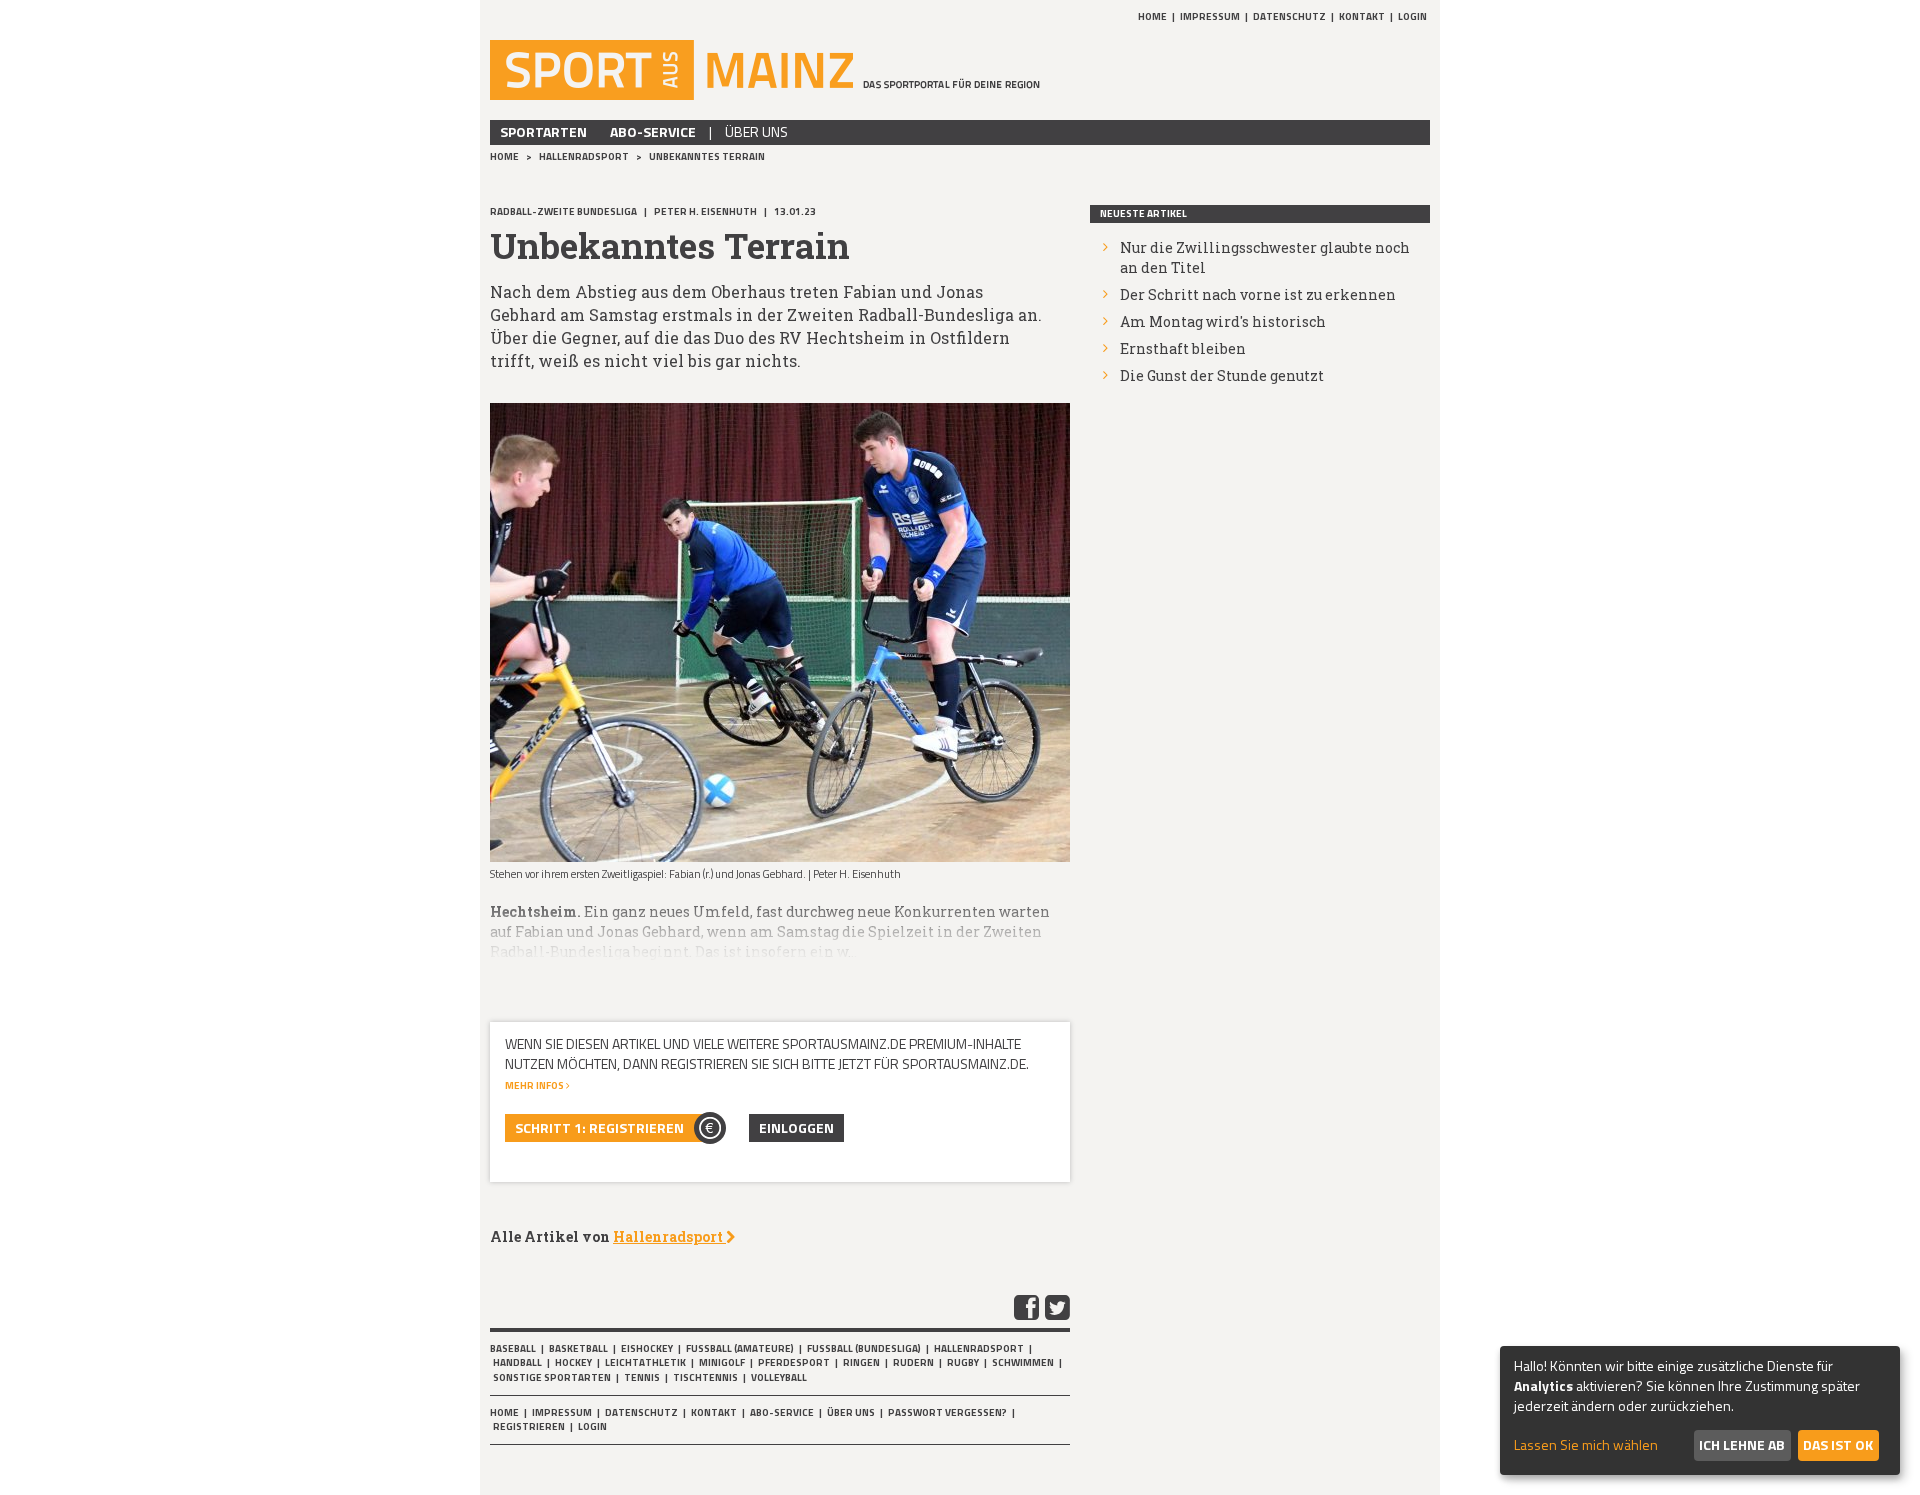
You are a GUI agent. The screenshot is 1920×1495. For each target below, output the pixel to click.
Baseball (513, 1348)
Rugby (963, 1362)
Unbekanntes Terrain (707, 156)
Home (1152, 16)
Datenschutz (1289, 16)
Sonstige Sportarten (552, 1377)
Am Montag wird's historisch (1223, 321)
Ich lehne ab (1742, 1444)
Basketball (578, 1348)
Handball (517, 1362)
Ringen (861, 1362)
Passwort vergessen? (947, 1412)
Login (1412, 16)
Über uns (756, 131)
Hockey (573, 1362)
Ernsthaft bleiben (1183, 348)
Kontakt (1362, 16)
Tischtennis (705, 1377)
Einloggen (796, 1127)
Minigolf (722, 1362)
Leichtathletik (645, 1362)
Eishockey (647, 1348)
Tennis (642, 1377)
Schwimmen (1023, 1362)
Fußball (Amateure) (740, 1348)
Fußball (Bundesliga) (864, 1348)
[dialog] (1700, 1410)
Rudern (913, 1362)
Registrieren (529, 1426)
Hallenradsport (585, 156)
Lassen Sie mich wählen (1586, 1445)
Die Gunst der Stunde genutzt (1222, 375)
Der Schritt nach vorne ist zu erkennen (1258, 294)
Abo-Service (653, 131)
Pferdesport (794, 1362)
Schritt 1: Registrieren (599, 1127)
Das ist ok (1838, 1444)
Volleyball (779, 1377)
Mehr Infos (535, 1085)
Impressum (1210, 16)
